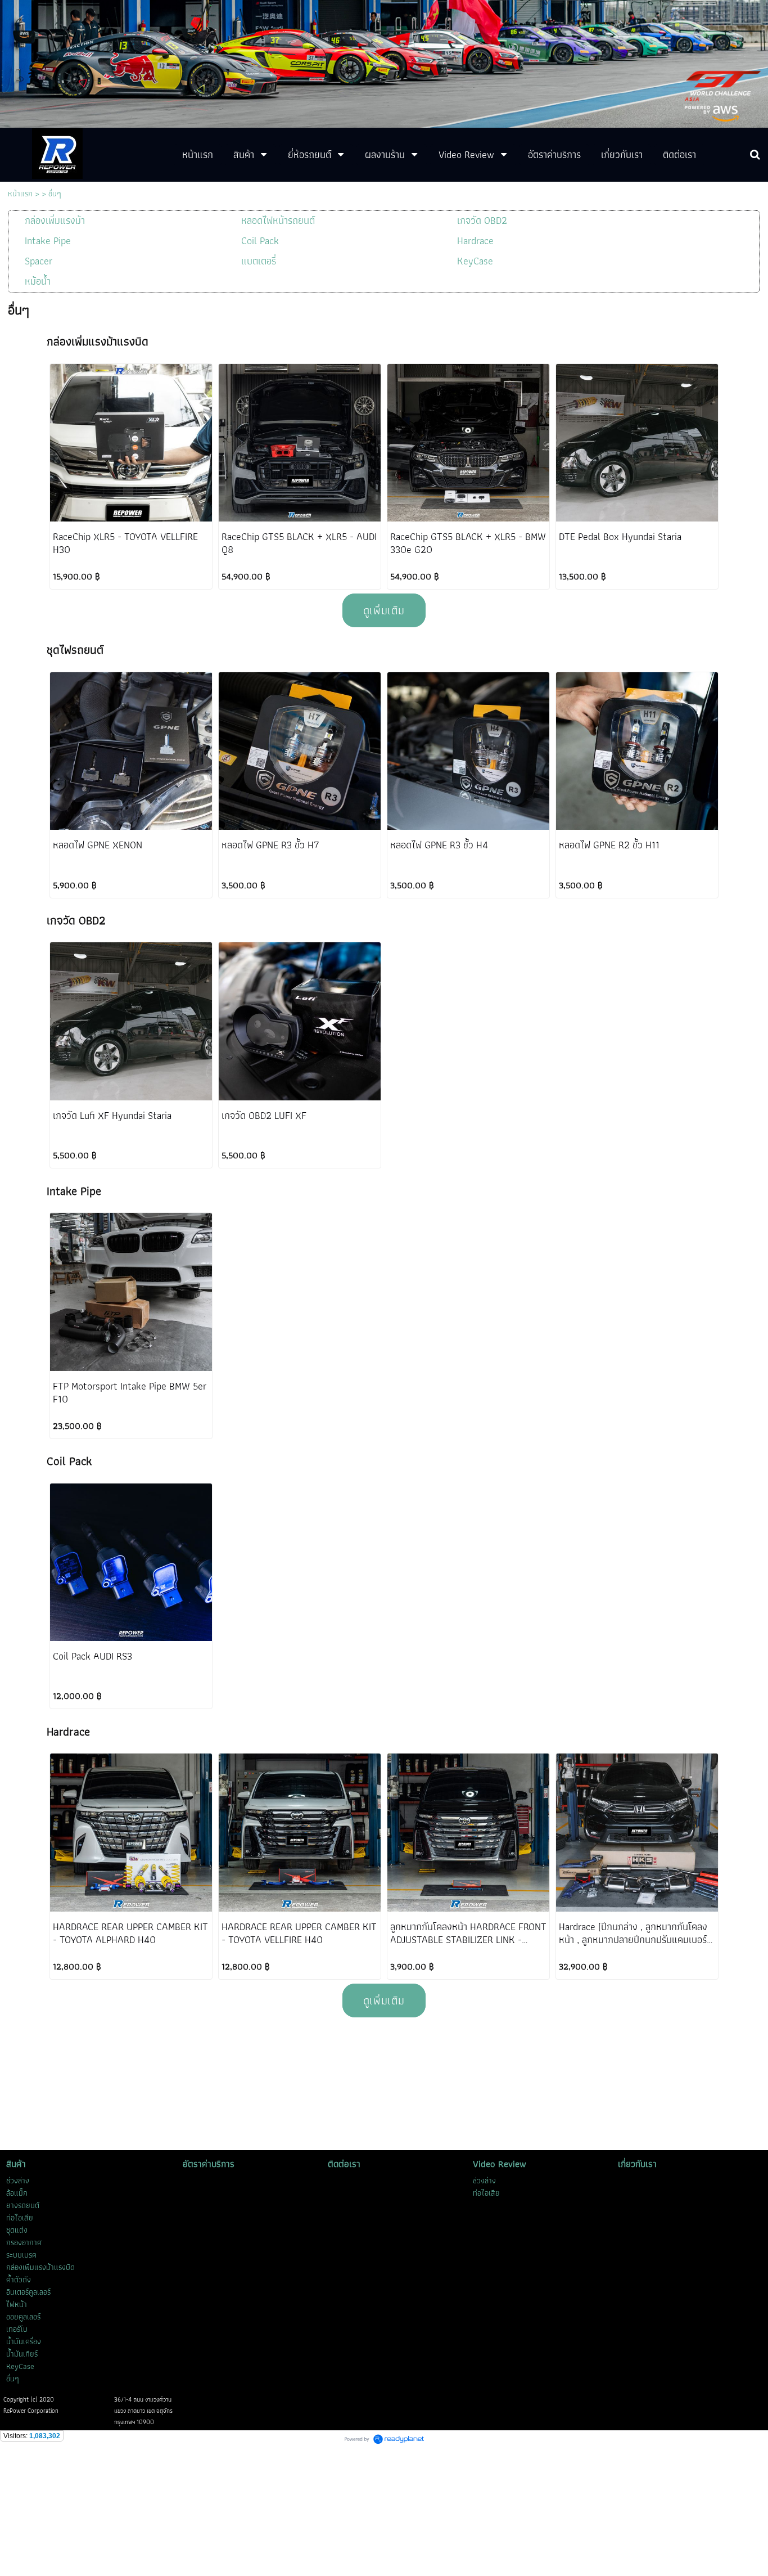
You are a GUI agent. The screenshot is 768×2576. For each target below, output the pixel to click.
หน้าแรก (20, 194)
